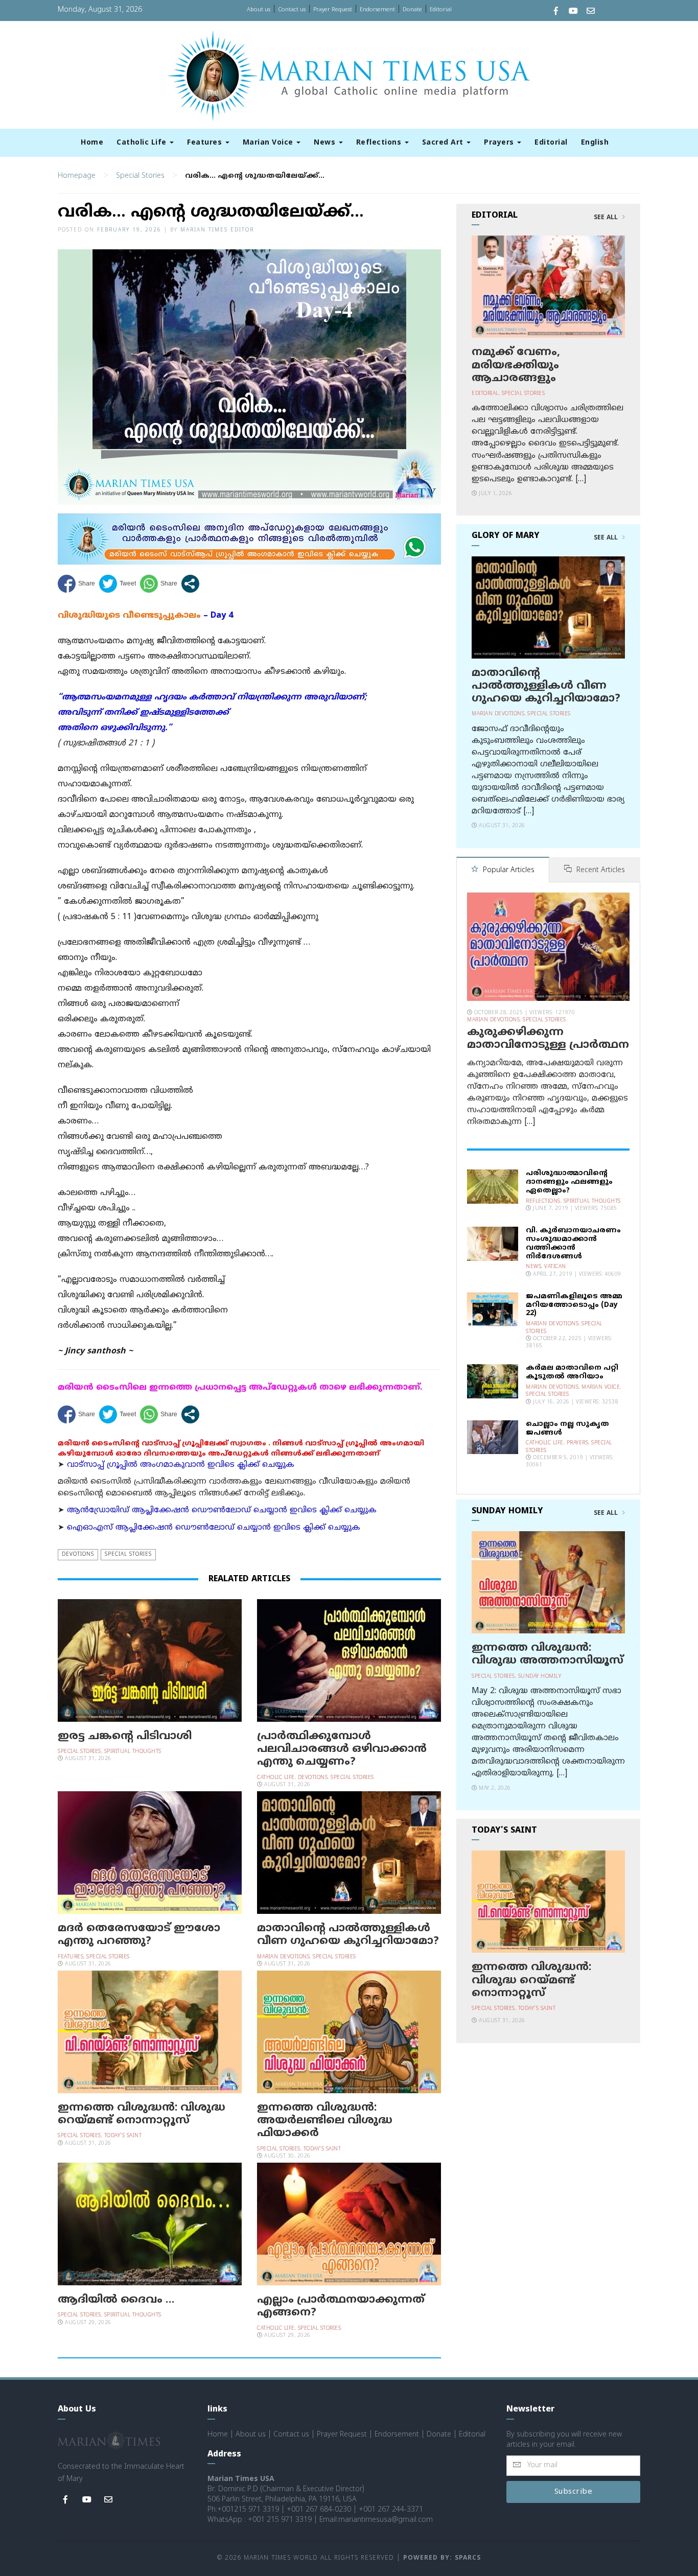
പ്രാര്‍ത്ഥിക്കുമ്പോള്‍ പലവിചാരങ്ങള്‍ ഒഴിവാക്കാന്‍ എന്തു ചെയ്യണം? (342, 1749)
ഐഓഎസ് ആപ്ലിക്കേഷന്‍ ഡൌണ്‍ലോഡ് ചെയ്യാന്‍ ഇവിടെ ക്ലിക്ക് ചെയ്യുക (214, 1528)
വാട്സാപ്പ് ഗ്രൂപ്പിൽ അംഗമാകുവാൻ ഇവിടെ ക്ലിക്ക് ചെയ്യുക (181, 1465)
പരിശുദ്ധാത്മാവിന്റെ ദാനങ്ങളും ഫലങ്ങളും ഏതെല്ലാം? (569, 1182)
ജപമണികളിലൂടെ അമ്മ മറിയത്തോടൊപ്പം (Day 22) (574, 1305)
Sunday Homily (540, 1677)
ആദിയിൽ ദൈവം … (116, 2300)
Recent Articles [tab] (600, 870)
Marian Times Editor (217, 230)
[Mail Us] (591, 12)
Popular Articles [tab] (508, 870)
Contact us (292, 10)
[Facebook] (556, 12)
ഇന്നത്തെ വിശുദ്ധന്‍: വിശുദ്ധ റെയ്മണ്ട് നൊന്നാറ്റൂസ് (142, 2114)
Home (92, 143)
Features (206, 143)
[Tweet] (118, 584)
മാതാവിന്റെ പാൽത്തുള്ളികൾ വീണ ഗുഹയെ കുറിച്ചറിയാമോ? (348, 1935)
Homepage (77, 176)
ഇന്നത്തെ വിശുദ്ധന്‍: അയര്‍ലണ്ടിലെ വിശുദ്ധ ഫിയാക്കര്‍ (325, 2121)
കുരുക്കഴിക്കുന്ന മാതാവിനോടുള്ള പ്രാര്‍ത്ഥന (548, 1039)
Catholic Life (143, 143)
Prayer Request (333, 10)
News (326, 143)
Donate (412, 10)
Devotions (78, 1554)
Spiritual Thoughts (133, 1752)
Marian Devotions (283, 1957)
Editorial (441, 10)
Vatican (555, 1267)
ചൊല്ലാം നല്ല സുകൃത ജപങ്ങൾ (567, 1428)
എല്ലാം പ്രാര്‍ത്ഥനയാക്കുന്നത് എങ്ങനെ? (341, 2306)
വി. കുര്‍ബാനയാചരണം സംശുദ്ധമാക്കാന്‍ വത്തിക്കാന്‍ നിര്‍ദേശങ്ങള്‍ (573, 1243)
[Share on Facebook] (76, 584)
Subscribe (574, 2492)
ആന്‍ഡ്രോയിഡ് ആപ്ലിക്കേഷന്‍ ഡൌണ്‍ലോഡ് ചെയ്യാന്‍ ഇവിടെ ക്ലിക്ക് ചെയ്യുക (222, 1511)
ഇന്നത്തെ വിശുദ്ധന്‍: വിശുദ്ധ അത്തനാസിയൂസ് (548, 1655)
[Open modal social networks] (190, 584)
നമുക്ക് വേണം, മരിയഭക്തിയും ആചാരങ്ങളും (516, 365)
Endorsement (377, 10)
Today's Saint (123, 2136)
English (595, 143)
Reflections (380, 143)
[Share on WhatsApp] (159, 584)
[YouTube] (573, 12)
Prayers (500, 143)
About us (259, 10)
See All (607, 218)
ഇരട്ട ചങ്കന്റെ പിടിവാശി (125, 1737)
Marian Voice (269, 143)
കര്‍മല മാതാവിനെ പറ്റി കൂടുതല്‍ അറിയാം (572, 1372)
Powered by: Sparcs (442, 2558)
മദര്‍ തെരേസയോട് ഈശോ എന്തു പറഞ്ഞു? (139, 1935)
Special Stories (140, 176)
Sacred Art (444, 143)
